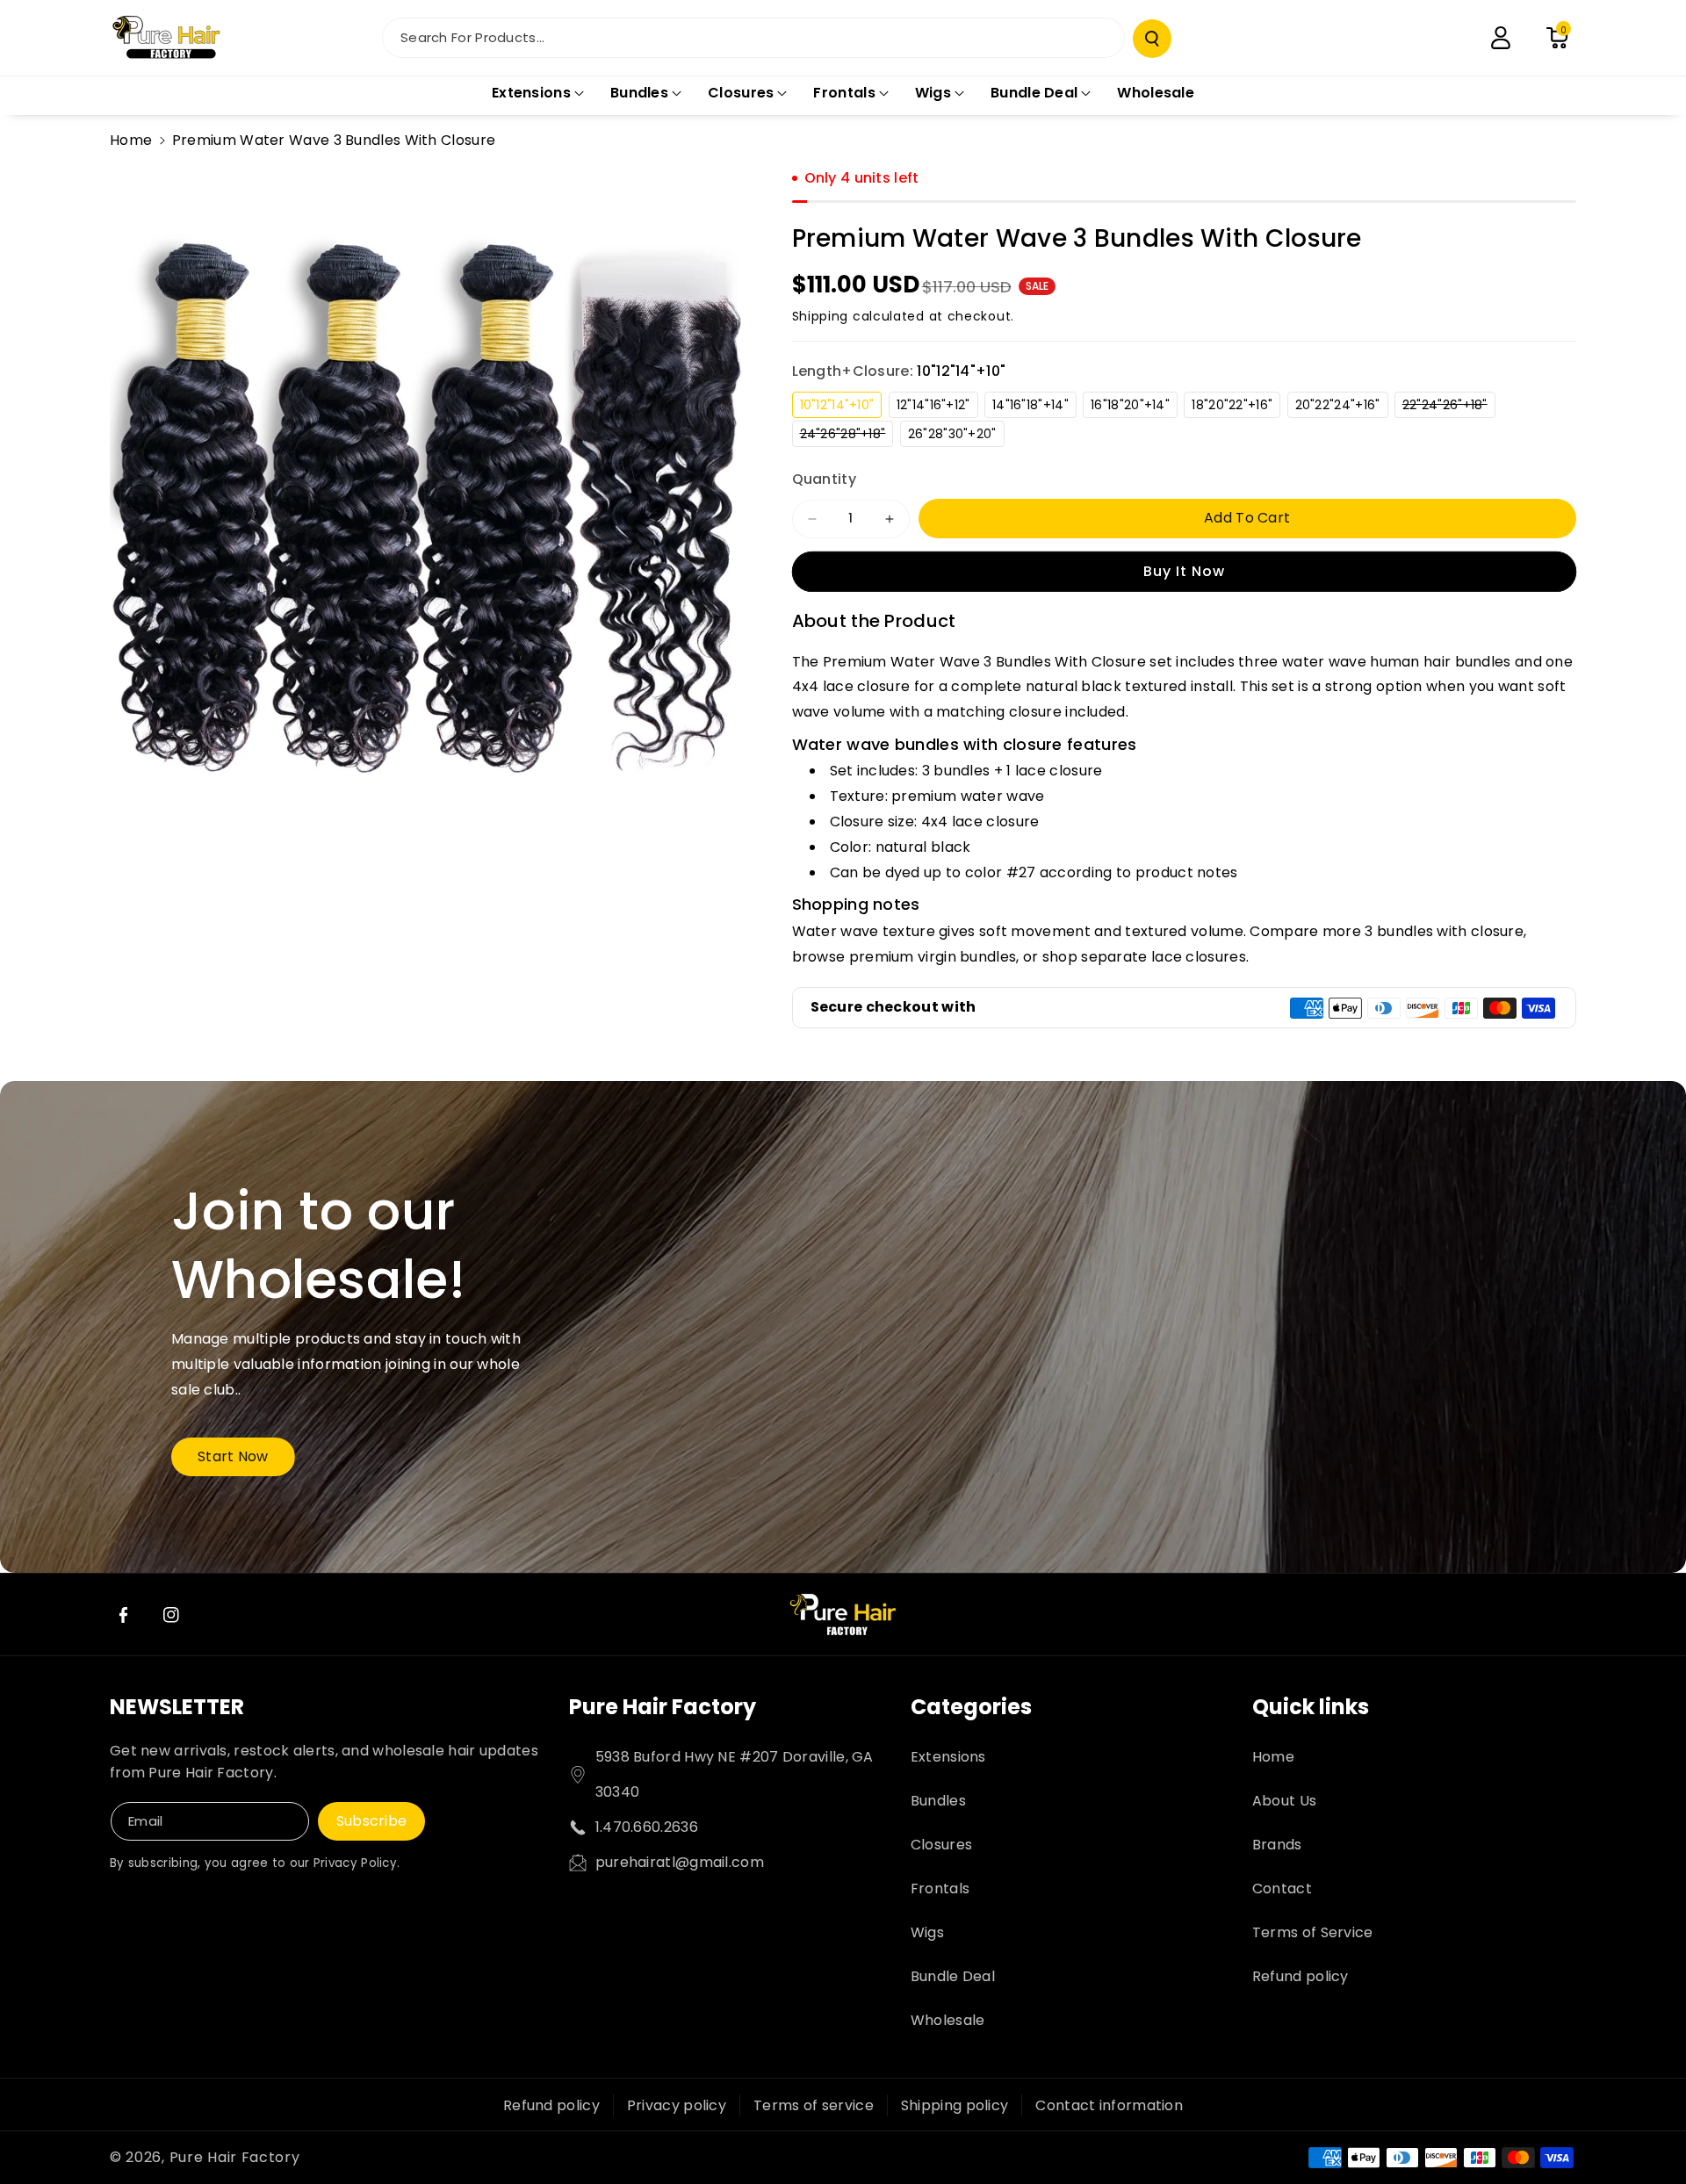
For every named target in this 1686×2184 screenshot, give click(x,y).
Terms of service (814, 2105)
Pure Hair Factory (663, 1707)
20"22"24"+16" (1342, 407)
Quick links (1311, 1707)
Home (131, 140)
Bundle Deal (953, 1976)
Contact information (1109, 2105)
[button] (1557, 38)
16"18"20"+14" (1134, 407)
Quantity (824, 479)
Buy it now (1184, 571)
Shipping (821, 316)
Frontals (940, 1888)
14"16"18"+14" (1034, 407)
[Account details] (1501, 38)
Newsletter (177, 1707)
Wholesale (948, 2020)
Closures (941, 1845)
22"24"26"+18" (1449, 407)
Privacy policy (677, 2105)
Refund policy (1301, 1976)
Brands (1277, 1845)
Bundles (938, 1801)
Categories (971, 1707)
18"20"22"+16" (1236, 407)
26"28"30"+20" (956, 436)
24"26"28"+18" (847, 436)
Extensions (948, 1757)
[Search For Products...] (1152, 39)
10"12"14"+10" (841, 407)
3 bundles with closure (1444, 931)
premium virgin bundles (933, 957)
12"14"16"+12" (937, 407)
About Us (1284, 1801)
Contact (1282, 1888)
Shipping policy (955, 2105)
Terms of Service (1313, 1932)
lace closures (1199, 957)
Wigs (927, 1932)
